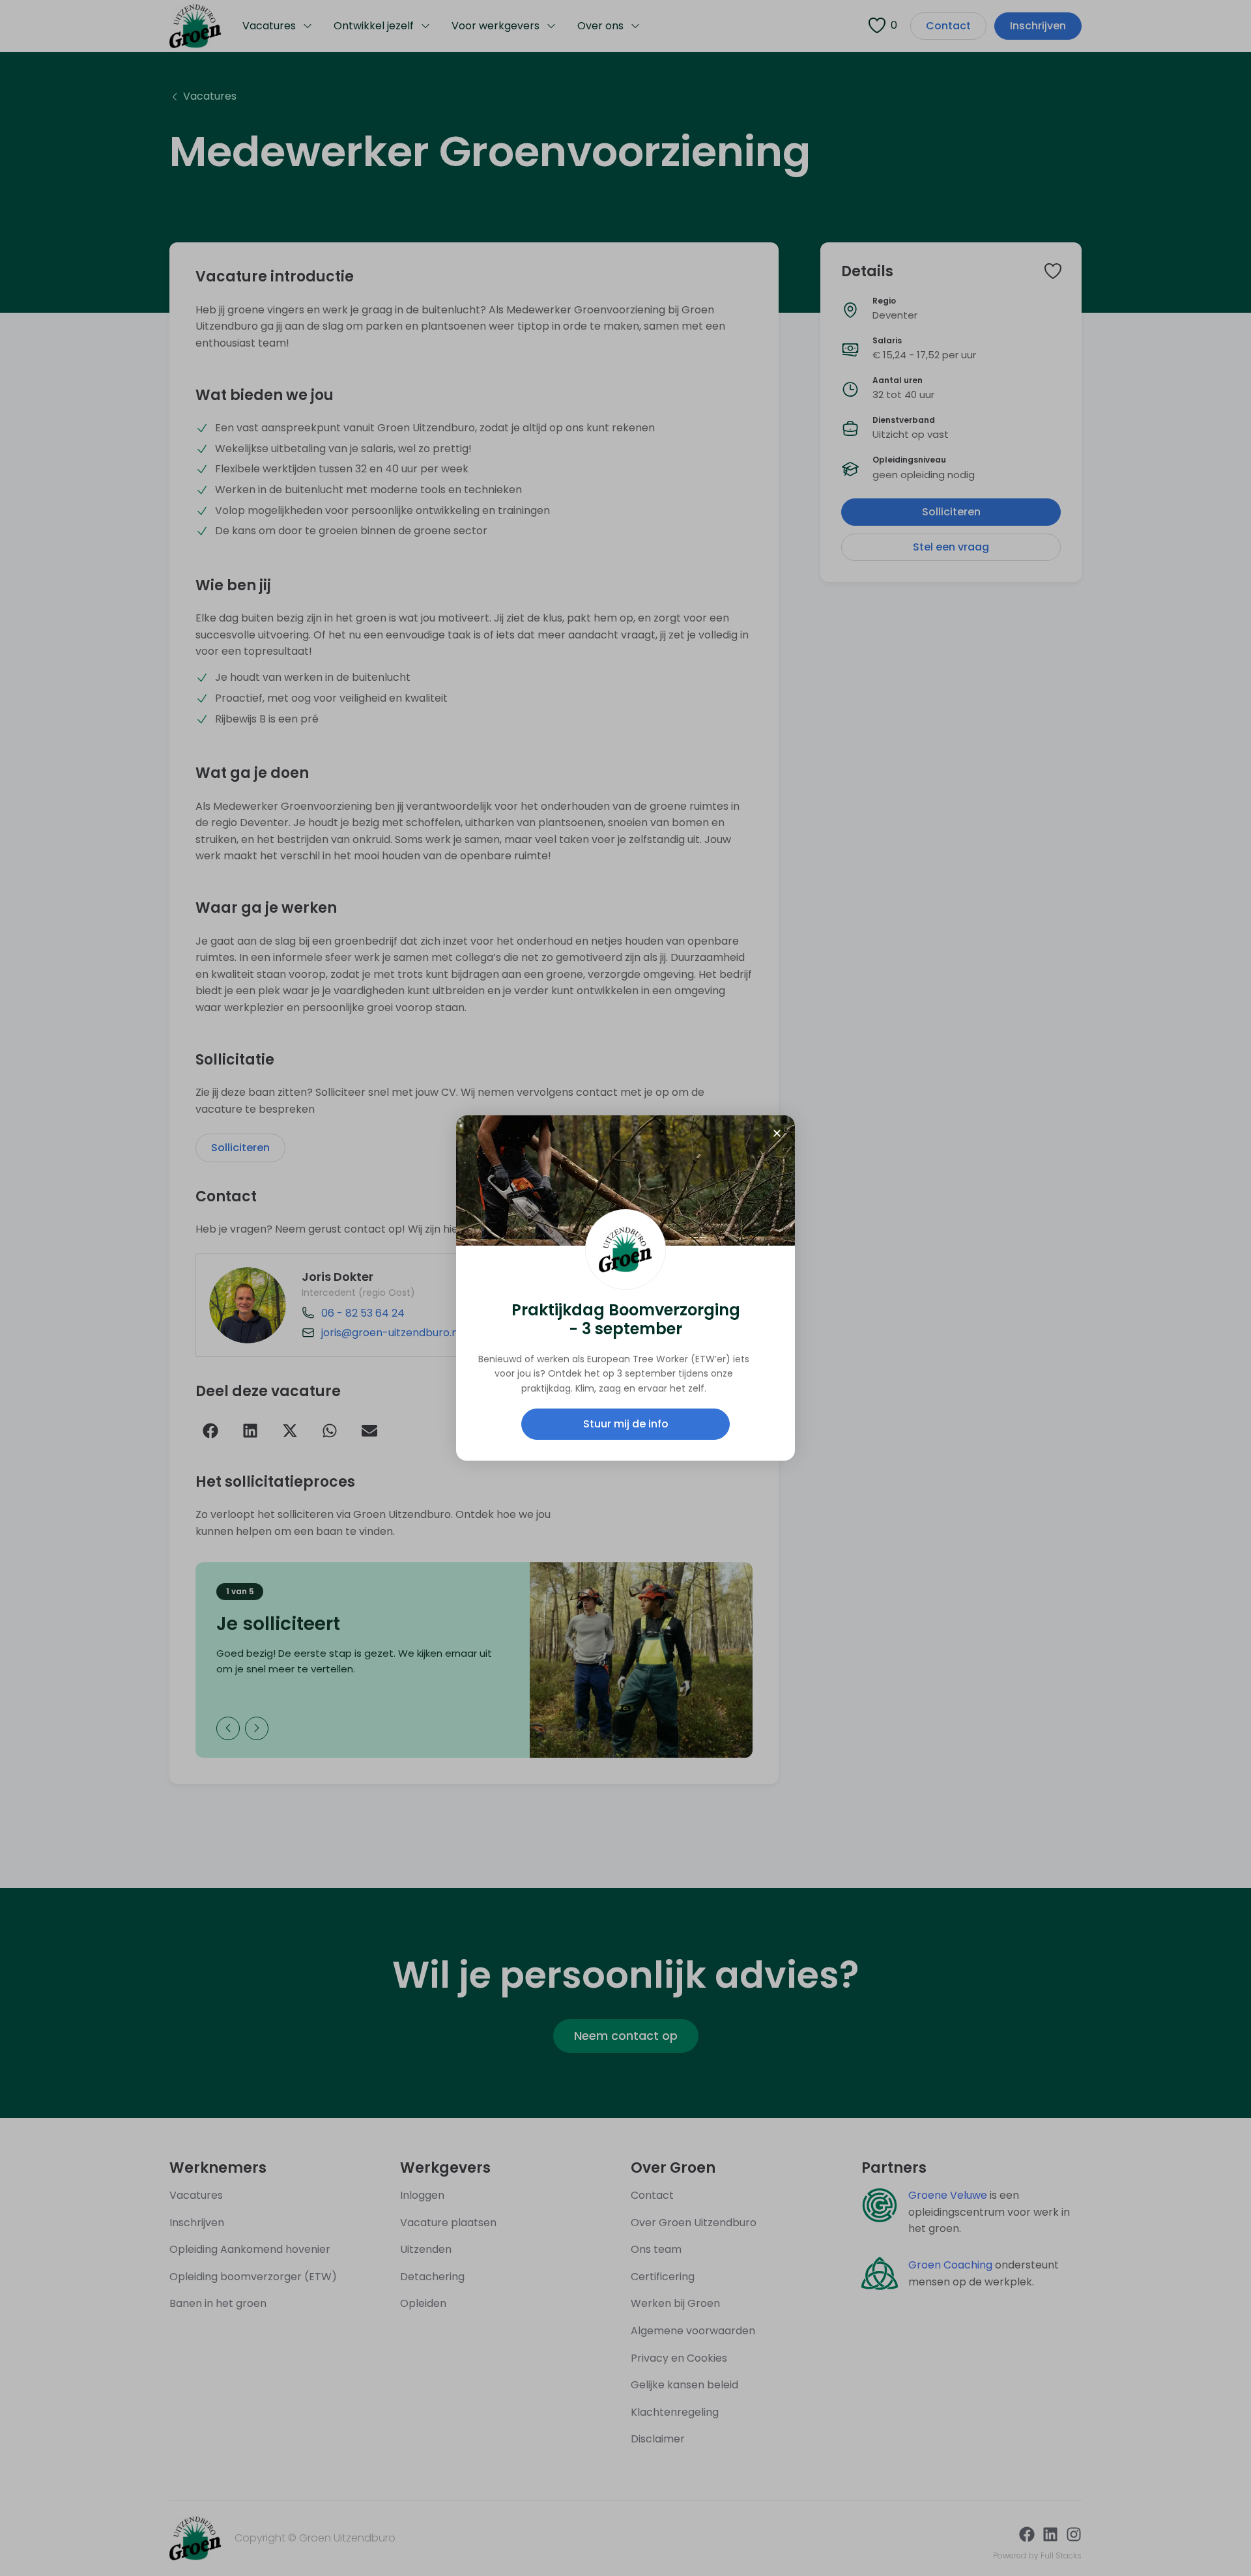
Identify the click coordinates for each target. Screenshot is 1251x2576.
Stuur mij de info (626, 1424)
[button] (777, 1133)
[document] (625, 1288)
